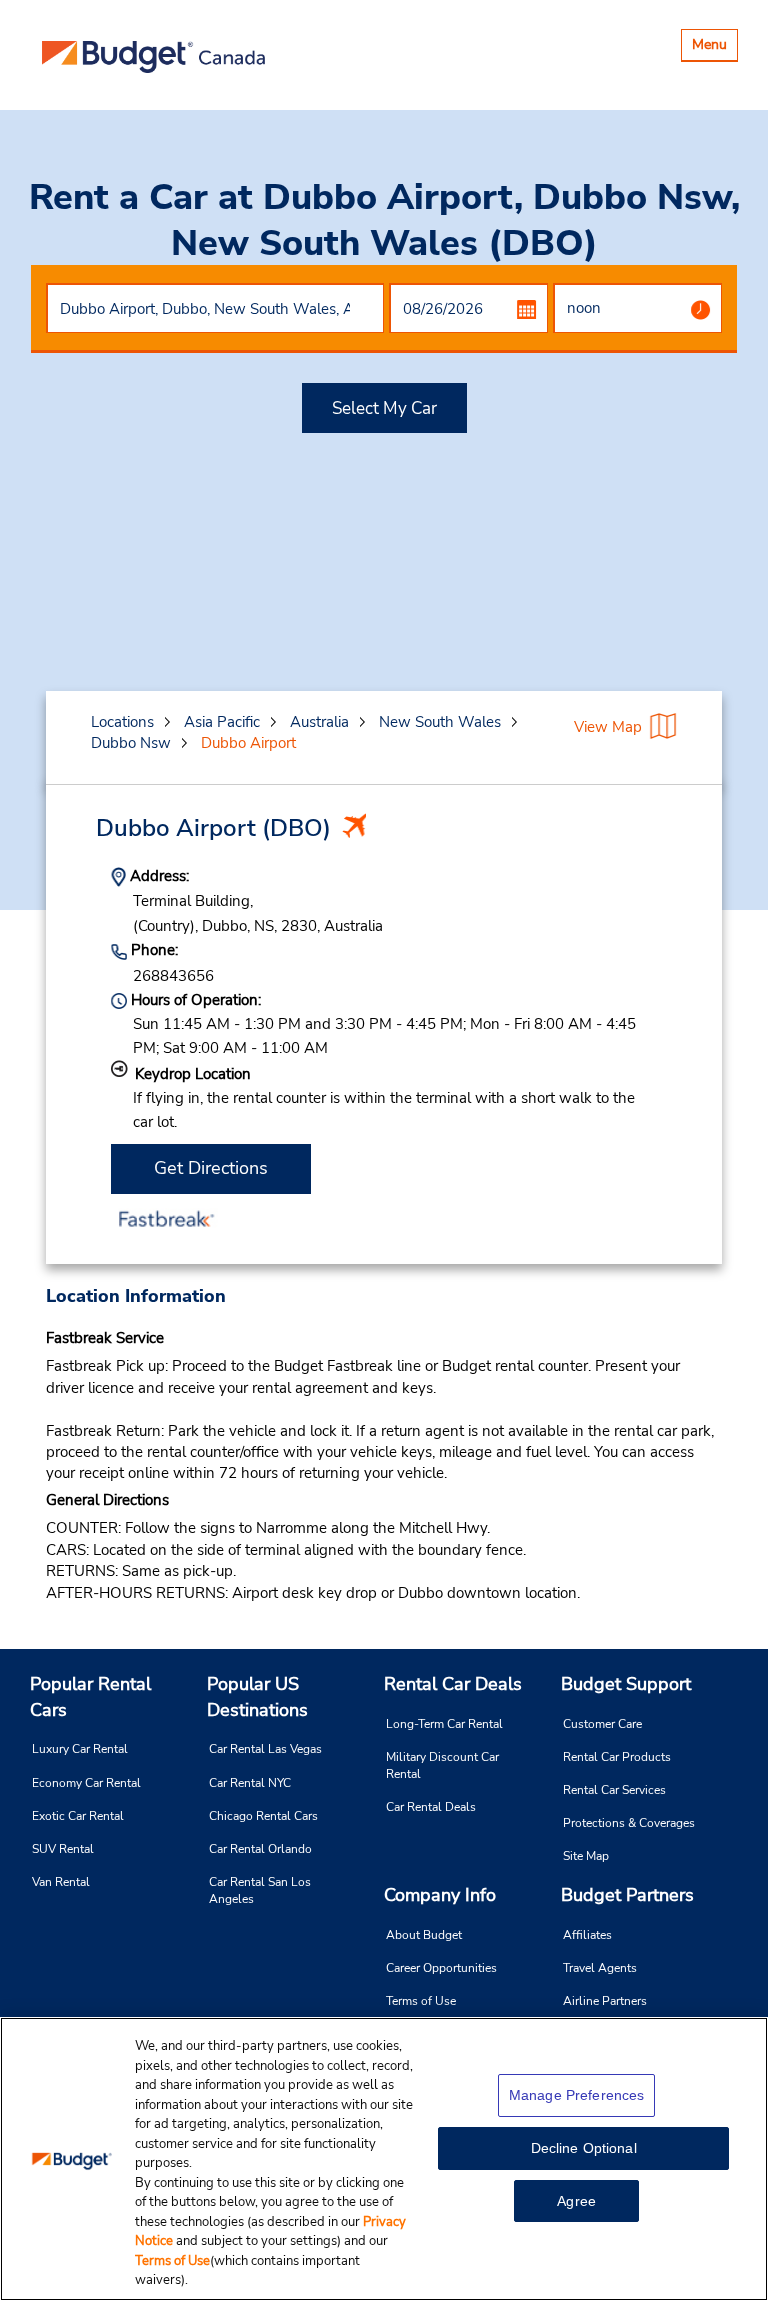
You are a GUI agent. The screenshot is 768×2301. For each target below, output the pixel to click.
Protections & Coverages (629, 1823)
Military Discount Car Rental (442, 1765)
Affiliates (587, 1935)
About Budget (424, 1935)
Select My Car (384, 408)
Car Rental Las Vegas (265, 1749)
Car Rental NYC (250, 1783)
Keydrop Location (193, 1074)
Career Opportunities (441, 1968)
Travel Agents (600, 1968)
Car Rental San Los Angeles (260, 1890)
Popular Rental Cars (90, 1697)
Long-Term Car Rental (444, 1724)
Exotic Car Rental (78, 1816)
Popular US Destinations (257, 1697)
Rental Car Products (617, 1757)
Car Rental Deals (431, 1807)
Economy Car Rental (86, 1783)
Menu (714, 47)
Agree (576, 2201)
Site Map (586, 1856)
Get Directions (211, 1168)
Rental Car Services (614, 1790)
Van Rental (61, 1882)
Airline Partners (605, 2001)
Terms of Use (421, 2001)
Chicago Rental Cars (263, 1816)
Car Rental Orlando (260, 1849)
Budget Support (626, 1684)
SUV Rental (63, 1849)
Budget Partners (627, 1895)
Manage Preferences (577, 2095)
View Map (608, 727)
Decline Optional (584, 2148)
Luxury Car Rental (80, 1749)
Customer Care (602, 1724)
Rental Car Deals (453, 1684)
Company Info (440, 1895)
